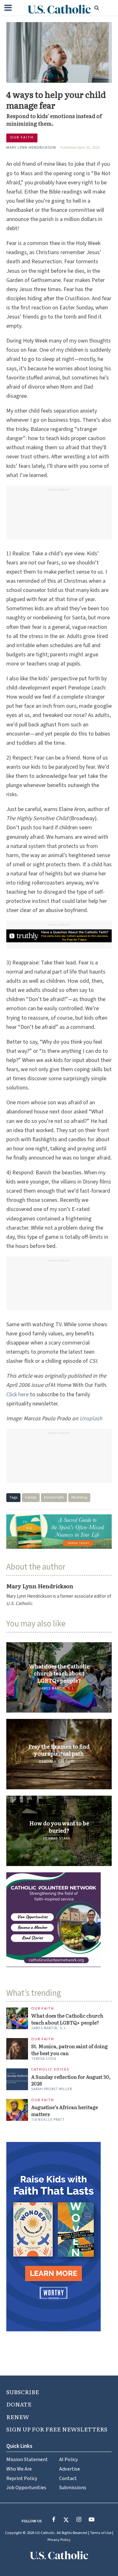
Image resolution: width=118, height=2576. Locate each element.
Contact (68, 2478)
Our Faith (22, 137)
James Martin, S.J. (57, 1688)
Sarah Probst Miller (52, 2089)
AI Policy (69, 2459)
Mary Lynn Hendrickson (31, 147)
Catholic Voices (50, 2070)
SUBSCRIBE (23, 2392)
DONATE (19, 2404)
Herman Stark (57, 1838)
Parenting (79, 1497)
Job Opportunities (26, 2487)
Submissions (73, 2487)
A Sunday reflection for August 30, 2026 (71, 2080)
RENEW (18, 2417)
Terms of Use (101, 2533)
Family (31, 1497)
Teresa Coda (44, 2059)
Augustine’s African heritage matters (65, 2111)
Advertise (70, 2469)
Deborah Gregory (57, 1762)
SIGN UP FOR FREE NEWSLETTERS (57, 2429)
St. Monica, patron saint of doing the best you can (69, 2050)
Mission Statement (27, 2459)
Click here (17, 1395)
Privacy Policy (59, 2540)
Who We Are (19, 2469)
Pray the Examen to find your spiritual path (59, 1750)
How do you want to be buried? (59, 1827)
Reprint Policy (22, 2478)
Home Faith (54, 1497)
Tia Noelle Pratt (48, 2120)
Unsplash (91, 1419)
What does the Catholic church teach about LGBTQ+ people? (59, 1673)
